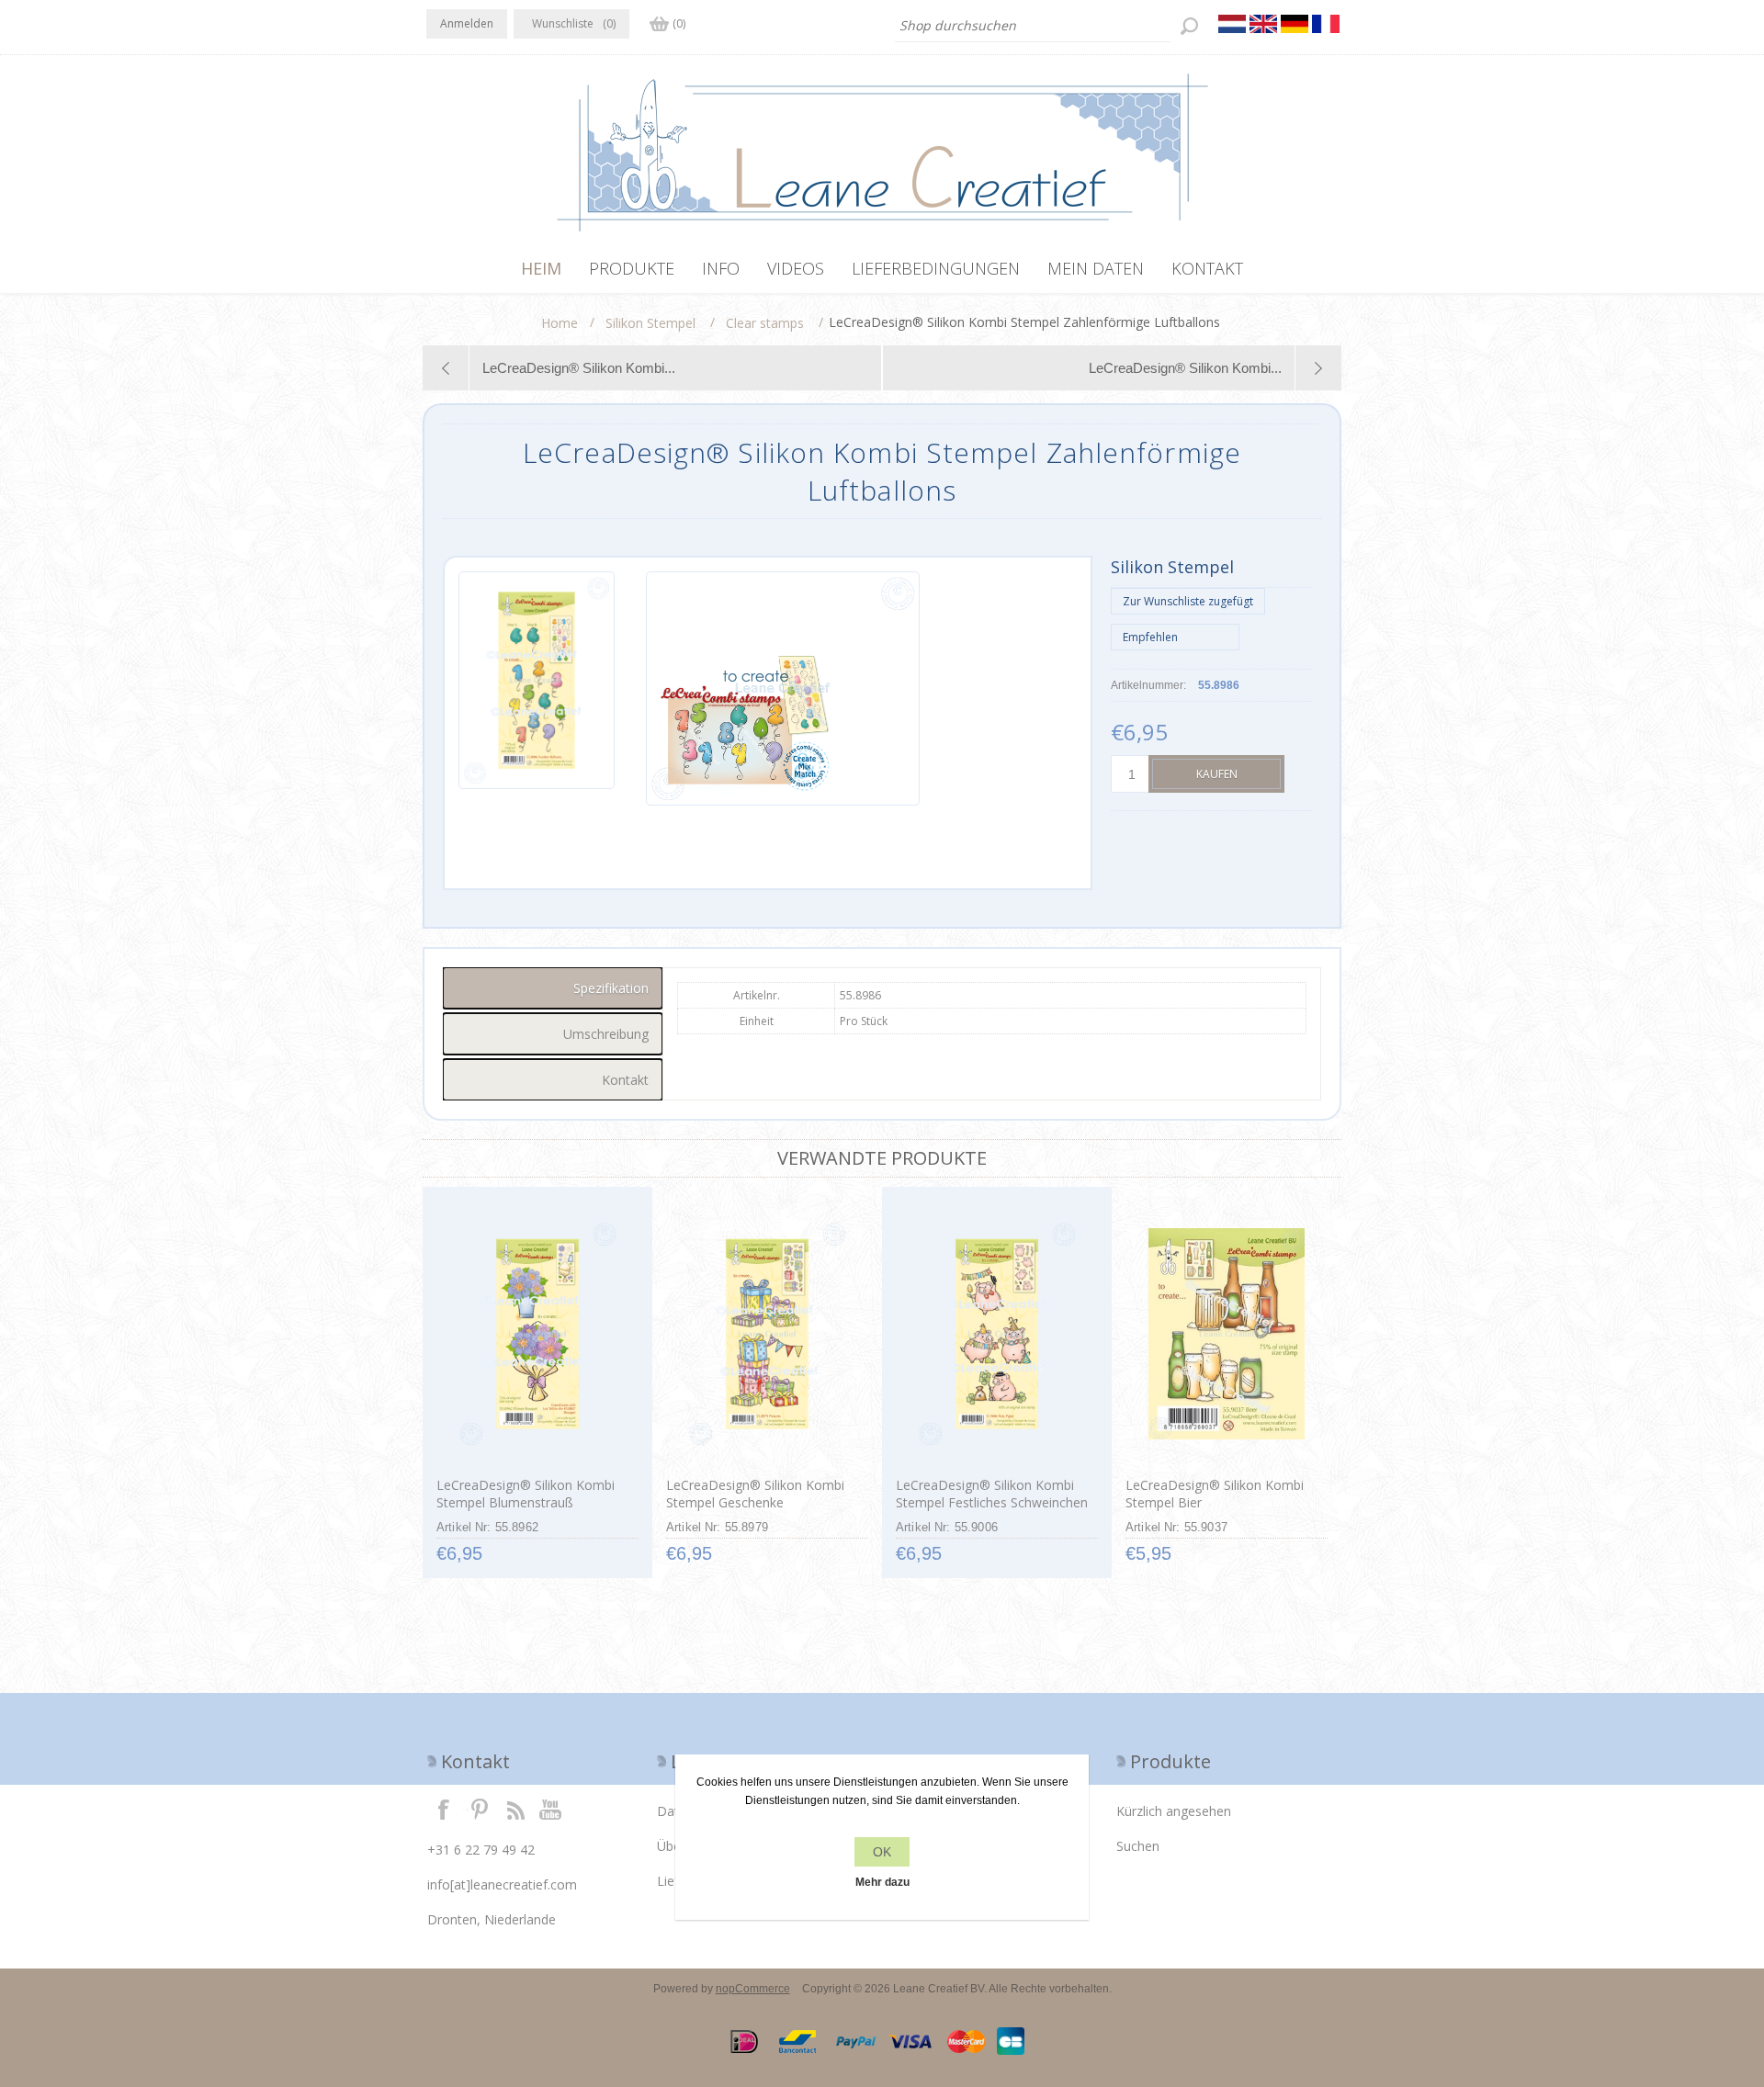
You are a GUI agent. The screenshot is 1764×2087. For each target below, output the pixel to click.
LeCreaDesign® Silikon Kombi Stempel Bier (1215, 1494)
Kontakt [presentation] (625, 1080)
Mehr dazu (882, 1882)
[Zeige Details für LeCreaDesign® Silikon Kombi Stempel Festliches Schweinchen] (996, 1334)
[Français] (1326, 24)
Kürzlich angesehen (1174, 1811)
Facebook (444, 1809)
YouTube (551, 1809)
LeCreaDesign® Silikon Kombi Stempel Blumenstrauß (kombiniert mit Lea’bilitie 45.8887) (526, 1511)
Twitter (480, 1809)
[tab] (553, 988)
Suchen (1138, 1846)
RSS (515, 1809)
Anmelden (467, 23)
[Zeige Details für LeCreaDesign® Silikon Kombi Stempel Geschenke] (767, 1334)
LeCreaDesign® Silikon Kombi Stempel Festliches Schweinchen (992, 1494)
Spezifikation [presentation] (611, 988)
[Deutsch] (1295, 24)
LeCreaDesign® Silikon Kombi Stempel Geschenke (755, 1494)
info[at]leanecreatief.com (502, 1884)
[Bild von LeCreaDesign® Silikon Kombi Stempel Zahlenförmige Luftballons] (537, 688)
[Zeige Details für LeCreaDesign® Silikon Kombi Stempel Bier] (1226, 1334)
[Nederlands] (1232, 24)
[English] (1263, 24)
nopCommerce (753, 1989)
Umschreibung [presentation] (606, 1034)
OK (882, 1852)
